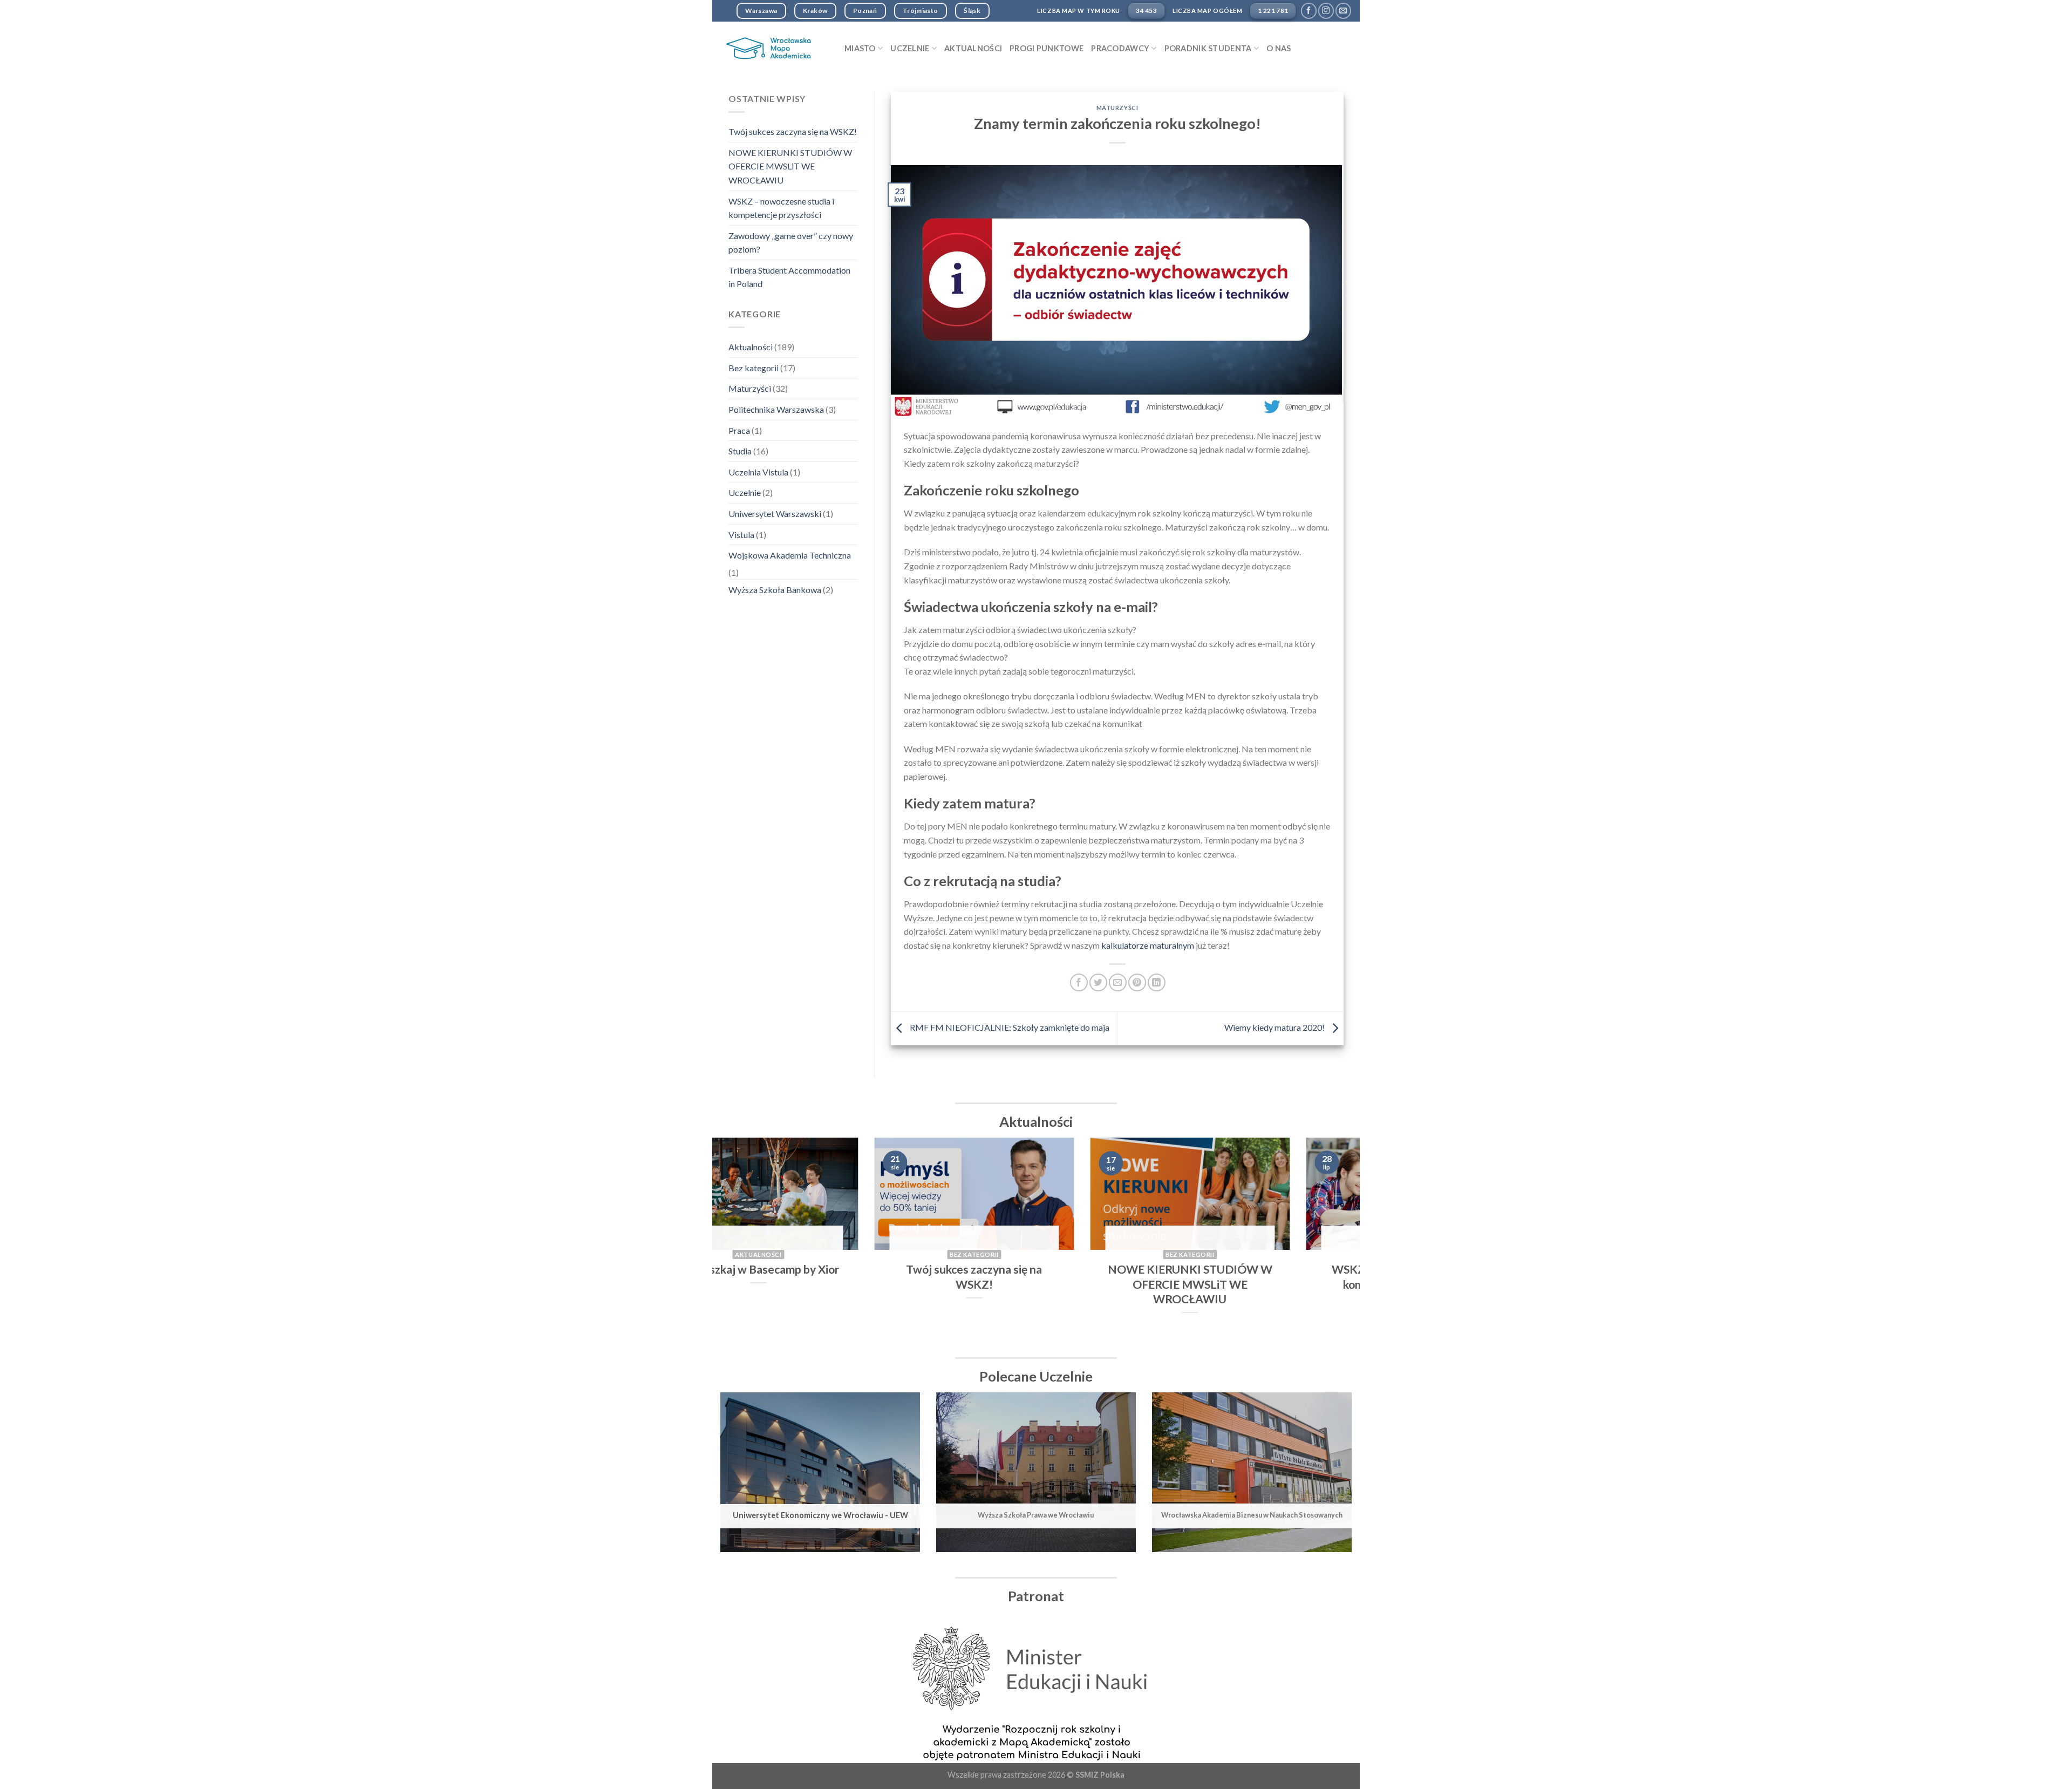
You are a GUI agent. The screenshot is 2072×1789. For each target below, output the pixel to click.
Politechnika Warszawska (776, 409)
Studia (740, 451)
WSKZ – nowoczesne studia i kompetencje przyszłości (781, 208)
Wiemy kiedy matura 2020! (1275, 1027)
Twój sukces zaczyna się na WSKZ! (793, 131)
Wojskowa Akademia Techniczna (790, 555)
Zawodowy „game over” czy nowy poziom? (791, 243)
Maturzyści (750, 388)
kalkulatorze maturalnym (1149, 945)
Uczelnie (745, 492)
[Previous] (739, 1243)
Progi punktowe (1047, 48)
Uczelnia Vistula (758, 472)
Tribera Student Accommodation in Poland (789, 277)
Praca (739, 430)
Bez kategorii (754, 368)
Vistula (741, 535)
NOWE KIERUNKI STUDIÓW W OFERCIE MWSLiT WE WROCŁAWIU (790, 166)
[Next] (1333, 1243)
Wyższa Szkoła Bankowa (775, 590)
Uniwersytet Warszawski (775, 513)
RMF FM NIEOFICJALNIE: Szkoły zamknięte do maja (1009, 1027)
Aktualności (973, 48)
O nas (1279, 48)
